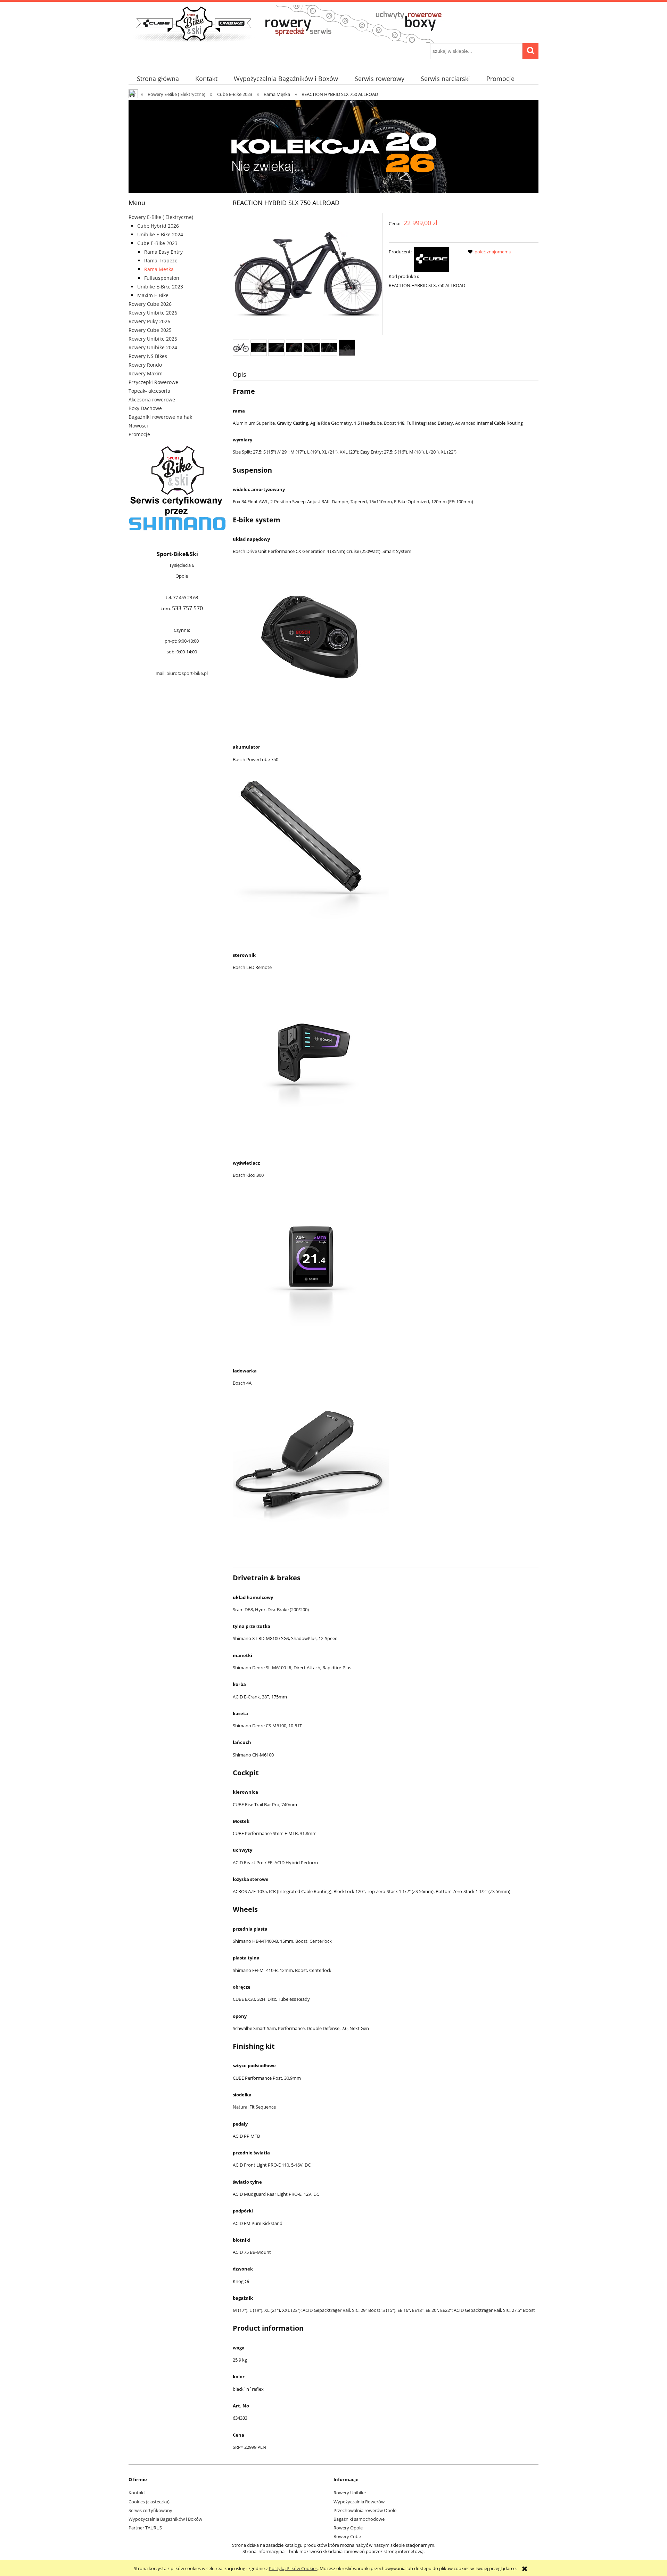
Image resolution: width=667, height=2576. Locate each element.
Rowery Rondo (145, 365)
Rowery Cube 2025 (150, 330)
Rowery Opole (348, 2528)
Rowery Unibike (350, 2493)
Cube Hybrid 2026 (158, 226)
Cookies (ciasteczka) (149, 2502)
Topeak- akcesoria (149, 391)
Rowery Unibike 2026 (153, 313)
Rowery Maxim (146, 373)
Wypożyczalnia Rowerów (359, 2502)
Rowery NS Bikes (148, 356)
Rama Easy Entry (163, 252)
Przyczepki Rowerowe (153, 382)
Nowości (138, 426)
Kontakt (137, 2493)
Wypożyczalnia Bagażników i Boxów (165, 2519)
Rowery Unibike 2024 (153, 347)
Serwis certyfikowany (150, 2510)
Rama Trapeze (161, 260)
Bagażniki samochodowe (359, 2519)
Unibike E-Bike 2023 (160, 287)
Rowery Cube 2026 (150, 304)
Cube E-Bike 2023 (157, 243)
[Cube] (431, 259)
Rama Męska (159, 269)
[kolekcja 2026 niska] (333, 146)
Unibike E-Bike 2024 (160, 234)
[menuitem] (158, 79)
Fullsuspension (162, 278)
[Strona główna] (295, 23)
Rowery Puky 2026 (149, 321)
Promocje (139, 434)
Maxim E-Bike (153, 295)
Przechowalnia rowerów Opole (365, 2510)
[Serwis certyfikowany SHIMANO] (177, 488)
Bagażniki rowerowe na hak (160, 417)
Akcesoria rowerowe (152, 400)
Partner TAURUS (145, 2528)
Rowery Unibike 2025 (153, 339)
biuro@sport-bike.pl (187, 673)
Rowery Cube (347, 2536)
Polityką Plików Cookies (293, 2568)
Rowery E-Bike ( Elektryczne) (161, 217)
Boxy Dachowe (145, 408)
